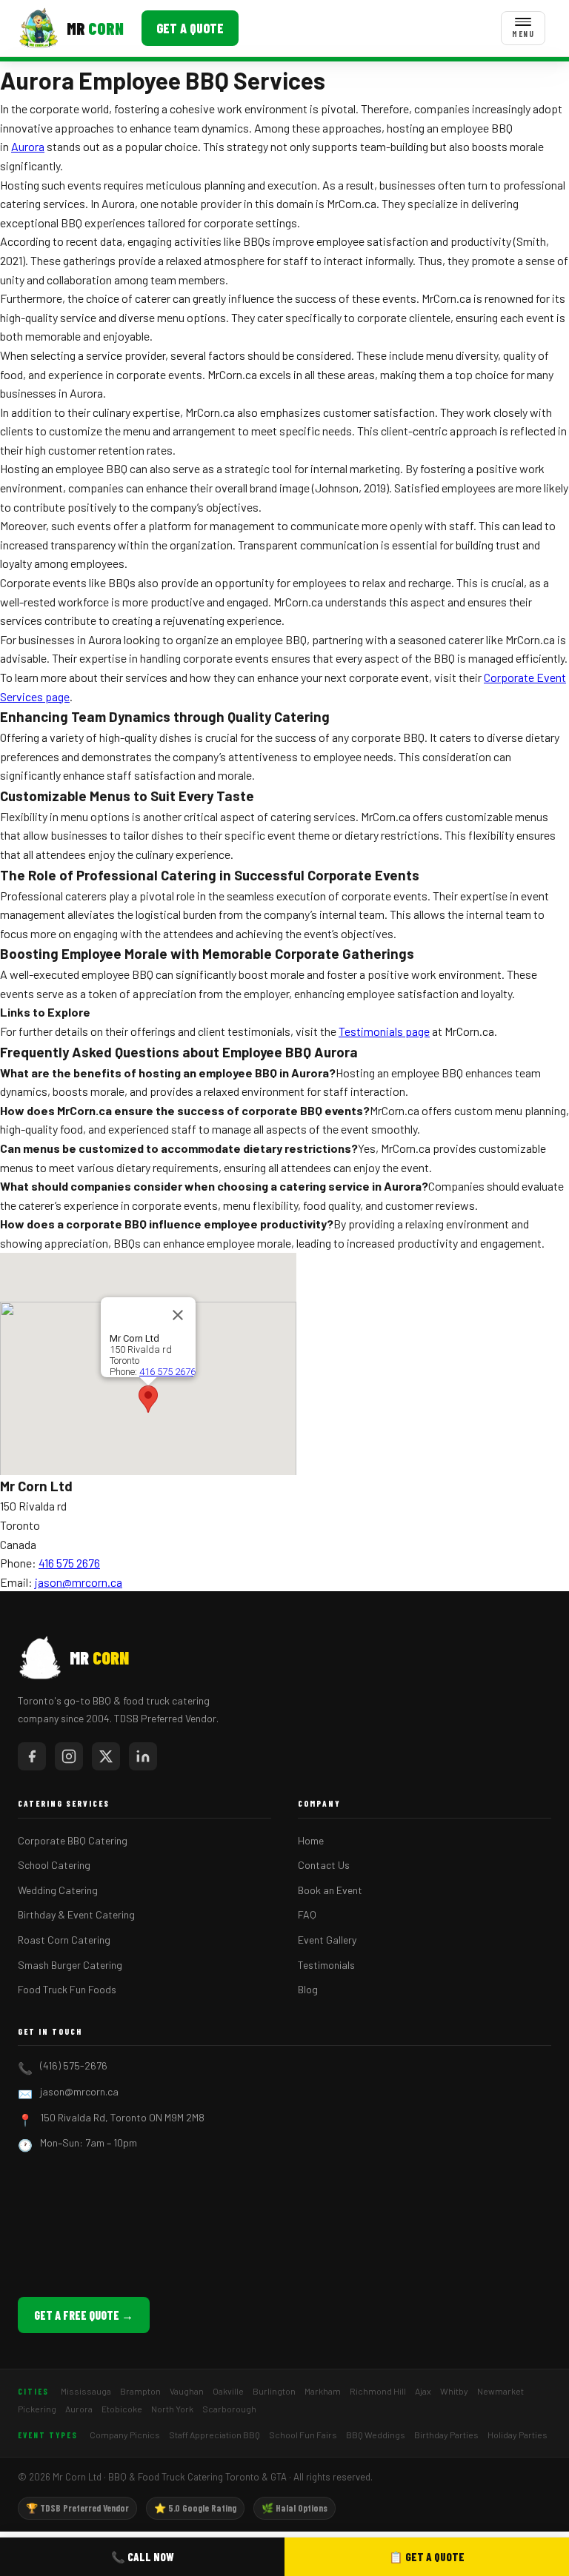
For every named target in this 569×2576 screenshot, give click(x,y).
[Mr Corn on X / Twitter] (106, 1756)
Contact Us (324, 1865)
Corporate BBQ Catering (73, 1840)
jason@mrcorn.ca (79, 1582)
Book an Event (330, 1890)
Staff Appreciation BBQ (214, 2435)
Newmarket (500, 2391)
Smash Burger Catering (70, 1965)
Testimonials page (384, 1031)
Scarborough (229, 2409)
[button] (148, 1399)
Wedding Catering (58, 1890)
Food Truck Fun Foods (67, 1989)
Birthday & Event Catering (76, 1914)
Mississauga (86, 2391)
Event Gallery (327, 1940)
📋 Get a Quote (427, 2557)
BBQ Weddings (376, 2435)
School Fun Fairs (303, 2435)
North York (172, 2409)
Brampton (140, 2391)
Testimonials (326, 1965)
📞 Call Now (143, 2557)
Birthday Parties (446, 2435)
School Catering (54, 1865)
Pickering (37, 2409)
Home (311, 1840)
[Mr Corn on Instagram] (69, 1756)
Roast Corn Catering (64, 1940)
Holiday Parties (518, 2435)
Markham (323, 2391)
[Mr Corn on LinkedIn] (143, 1756)
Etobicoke (122, 2409)
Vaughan (187, 2391)
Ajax (423, 2391)
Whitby (454, 2391)
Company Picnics (125, 2435)
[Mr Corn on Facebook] (32, 1756)
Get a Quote (190, 28)
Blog (308, 1989)
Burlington (274, 2391)
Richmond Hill (378, 2391)
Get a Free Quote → (84, 2315)
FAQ (307, 1914)
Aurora (28, 146)
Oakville (228, 2391)
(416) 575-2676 (74, 2065)
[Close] (178, 1315)
